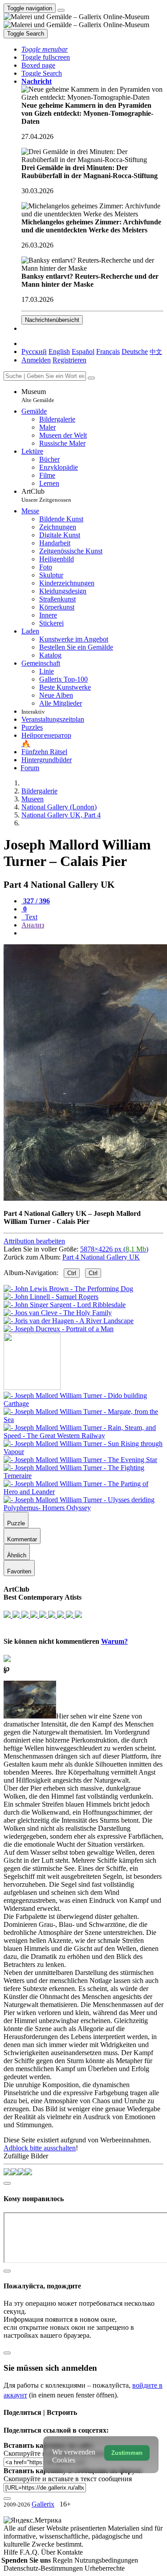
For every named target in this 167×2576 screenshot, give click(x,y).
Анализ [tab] (33, 925)
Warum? (114, 1641)
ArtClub (46, 495)
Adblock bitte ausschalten (40, 2148)
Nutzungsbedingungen (106, 2560)
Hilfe (12, 2552)
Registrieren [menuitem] (69, 360)
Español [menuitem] (83, 351)
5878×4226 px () (114, 1249)
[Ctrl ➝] (83, 1404)
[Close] (91, 378)
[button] (45, 49)
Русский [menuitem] (34, 351)
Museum (38, 396)
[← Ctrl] (59, 1329)
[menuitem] (156, 351)
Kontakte (70, 2552)
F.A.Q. (30, 2552)
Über (49, 2552)
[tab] (36, 901)
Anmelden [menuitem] (36, 360)
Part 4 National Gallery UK (101, 1257)
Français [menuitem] (108, 351)
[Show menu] (61, 10)
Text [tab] (30, 917)
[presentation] (92, 933)
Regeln (63, 2560)
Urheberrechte (105, 2568)
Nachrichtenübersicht (52, 320)
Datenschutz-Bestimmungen (44, 2568)
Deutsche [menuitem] (135, 351)
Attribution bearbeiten (34, 1241)
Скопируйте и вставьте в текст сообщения (68, 2479)
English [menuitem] (59, 351)
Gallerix (43, 2504)
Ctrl (72, 1273)
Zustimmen (127, 2453)
